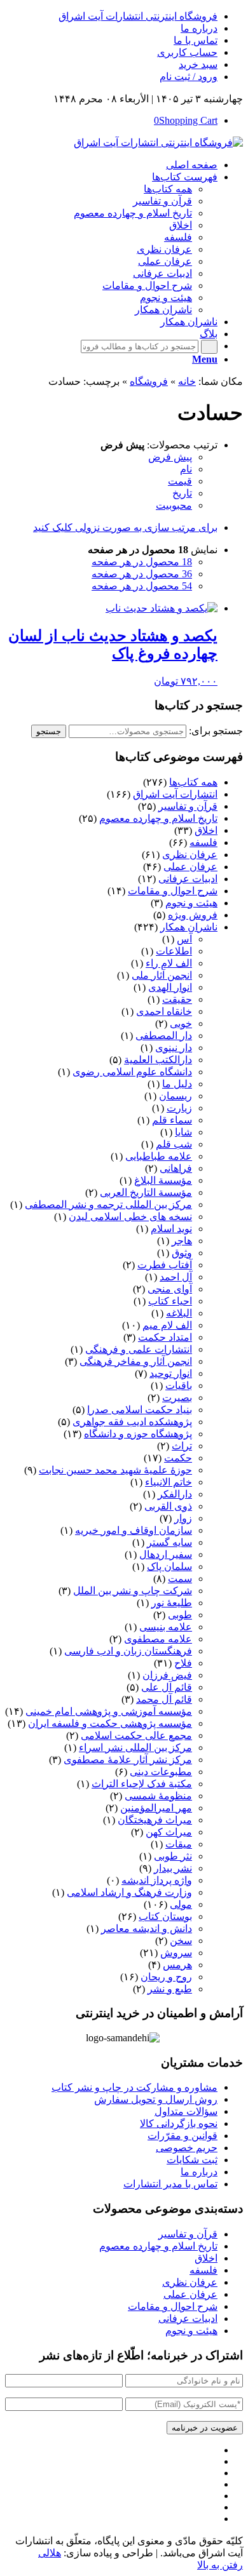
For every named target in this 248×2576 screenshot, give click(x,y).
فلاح (183, 1663)
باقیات (179, 1385)
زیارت (179, 1108)
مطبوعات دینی (161, 1772)
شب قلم (174, 1144)
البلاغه (179, 1313)
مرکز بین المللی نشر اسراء (135, 1748)
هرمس (177, 1965)
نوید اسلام (171, 1229)
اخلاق (206, 830)
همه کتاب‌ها (193, 782)
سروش (176, 1953)
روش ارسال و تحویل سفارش (156, 2099)
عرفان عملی (190, 867)
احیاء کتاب (170, 1301)
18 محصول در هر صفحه (142, 562)
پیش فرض (170, 457)
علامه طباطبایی (159, 1156)
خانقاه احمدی (164, 1011)
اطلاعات (174, 951)
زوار (183, 1518)
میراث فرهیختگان (155, 1820)
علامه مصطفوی (158, 1639)
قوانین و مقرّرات (183, 2136)
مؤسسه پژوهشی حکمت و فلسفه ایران (110, 1723)
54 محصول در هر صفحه (142, 586)
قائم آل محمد (164, 1699)
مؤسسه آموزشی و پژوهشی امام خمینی (109, 1711)
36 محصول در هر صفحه (142, 574)
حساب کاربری (187, 52)
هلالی (50, 2553)
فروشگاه (149, 381)
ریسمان (176, 1096)
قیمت (180, 481)
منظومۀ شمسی (158, 1796)
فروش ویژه (193, 915)
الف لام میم (167, 1325)
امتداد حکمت (165, 1337)
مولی (181, 1904)
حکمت (178, 1458)
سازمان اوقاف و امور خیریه (134, 1530)
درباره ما (199, 28)
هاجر (182, 1241)
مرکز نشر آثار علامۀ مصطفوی (128, 1760)
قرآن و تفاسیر (188, 806)
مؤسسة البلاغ (163, 1180)
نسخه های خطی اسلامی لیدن (130, 1217)
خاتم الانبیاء (169, 1482)
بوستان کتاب (165, 1916)
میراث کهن (169, 1832)
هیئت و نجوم (191, 903)
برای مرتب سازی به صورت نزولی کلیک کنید (125, 527)
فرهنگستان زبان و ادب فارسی (128, 1651)
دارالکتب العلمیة (158, 1060)
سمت (180, 1579)
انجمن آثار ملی (162, 975)
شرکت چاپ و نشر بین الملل (133, 1591)
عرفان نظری (190, 855)
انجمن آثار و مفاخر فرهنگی (136, 1361)
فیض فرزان (167, 1675)
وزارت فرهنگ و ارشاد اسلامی (129, 1892)
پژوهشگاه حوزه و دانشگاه (138, 1434)
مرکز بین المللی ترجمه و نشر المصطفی (108, 1204)
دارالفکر (175, 1494)
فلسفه (203, 842)
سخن (181, 1941)
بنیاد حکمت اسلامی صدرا (140, 1410)
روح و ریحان (166, 1977)
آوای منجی (170, 1289)
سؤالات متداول (186, 2111)
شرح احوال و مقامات (173, 891)
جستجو (49, 731)
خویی (181, 1023)
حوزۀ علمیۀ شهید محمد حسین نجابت (115, 1470)
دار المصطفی (164, 1036)
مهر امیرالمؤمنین (156, 1808)
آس (184, 939)
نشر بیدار (173, 1868)
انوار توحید (171, 1373)
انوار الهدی (170, 987)
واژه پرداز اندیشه (157, 1880)
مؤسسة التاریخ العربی (146, 1192)
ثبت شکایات (192, 2160)
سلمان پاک (169, 1566)
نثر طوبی (173, 1856)
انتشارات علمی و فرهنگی (139, 1349)
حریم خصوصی (187, 2148)
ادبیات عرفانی (188, 879)
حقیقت (177, 999)
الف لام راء (169, 963)
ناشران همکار (189, 927)
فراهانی (176, 1168)
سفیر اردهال (166, 1554)
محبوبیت (174, 505)
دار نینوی (174, 1048)
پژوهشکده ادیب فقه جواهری (132, 1422)
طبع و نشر (170, 1989)
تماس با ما (196, 40)
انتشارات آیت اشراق (175, 794)
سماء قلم (172, 1120)
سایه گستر (169, 1542)
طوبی (180, 1615)
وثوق (182, 1253)
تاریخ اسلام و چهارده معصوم (158, 818)
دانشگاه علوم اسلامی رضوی (132, 1072)
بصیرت (177, 1398)
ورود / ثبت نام (189, 77)
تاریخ (182, 493)
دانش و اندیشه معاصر (147, 1929)
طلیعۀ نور (172, 1603)
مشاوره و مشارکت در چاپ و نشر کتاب (134, 2087)
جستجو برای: (216, 731)
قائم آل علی (167, 1687)
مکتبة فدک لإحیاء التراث (142, 1784)
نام (186, 469)
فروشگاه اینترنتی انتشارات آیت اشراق (138, 16)
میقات (179, 1844)
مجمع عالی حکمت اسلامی (136, 1735)
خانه (187, 381)
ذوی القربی (168, 1506)
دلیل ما (177, 1084)
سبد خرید (198, 64)
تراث (182, 1446)
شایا (183, 1132)
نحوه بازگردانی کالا (179, 2123)
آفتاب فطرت (165, 1265)
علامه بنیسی (166, 1627)
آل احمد (176, 1277)
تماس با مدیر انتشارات (170, 2184)
